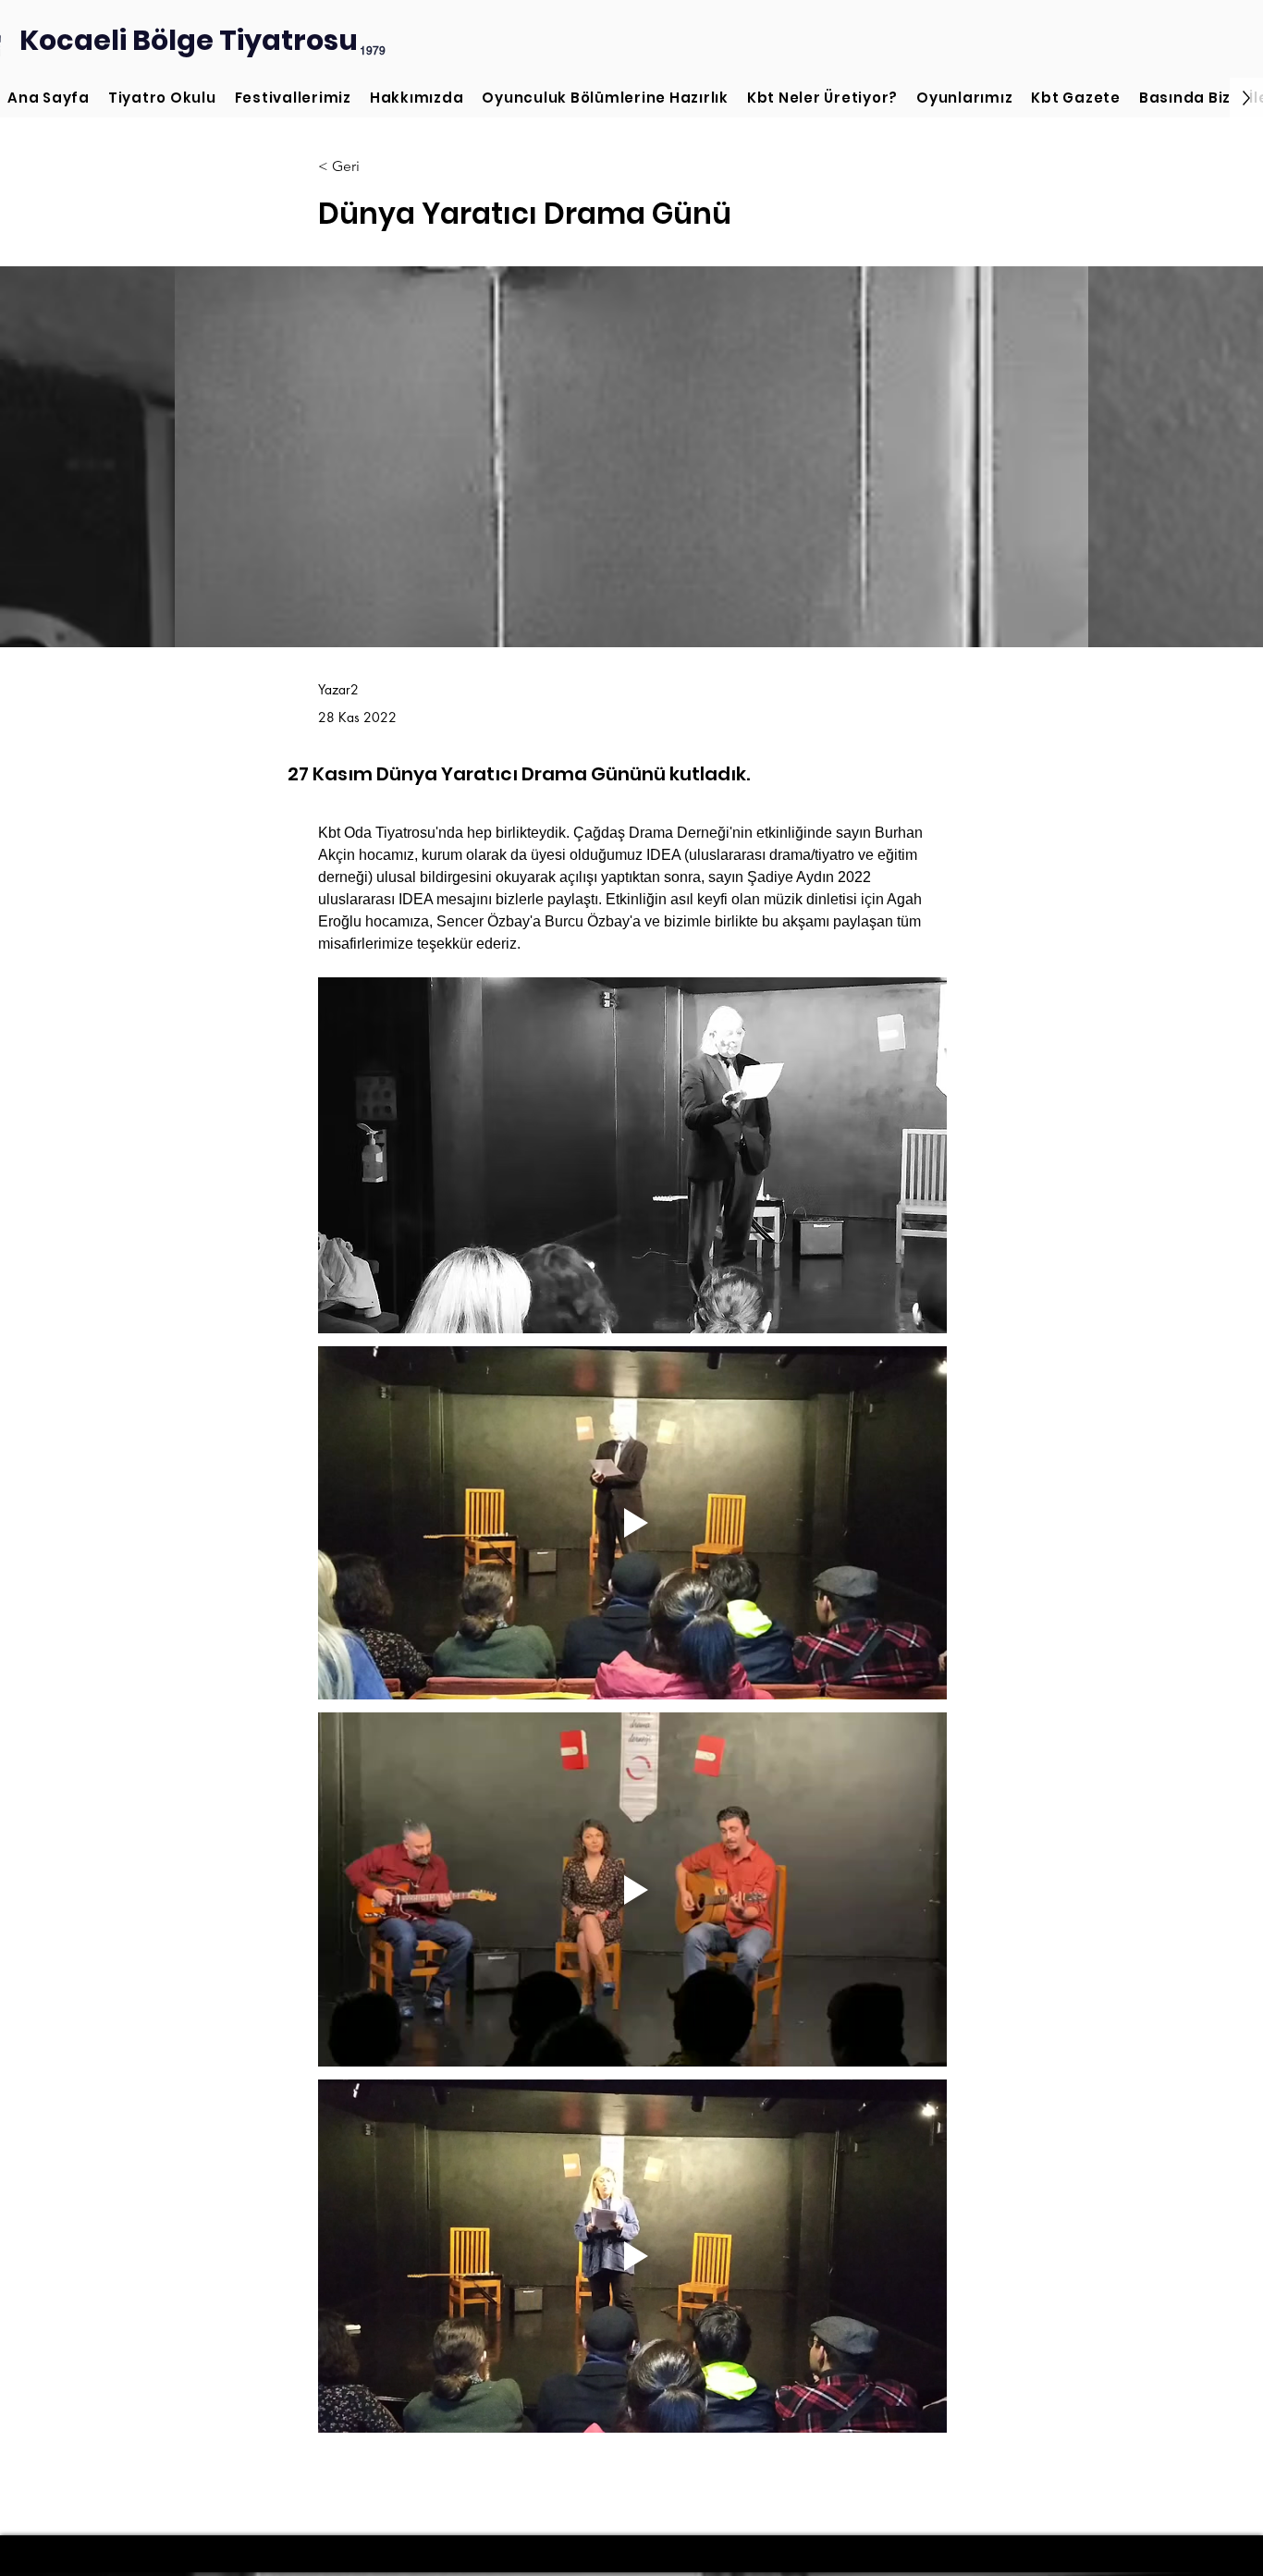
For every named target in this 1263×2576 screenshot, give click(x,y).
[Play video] (632, 1523)
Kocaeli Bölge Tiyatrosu (189, 40)
